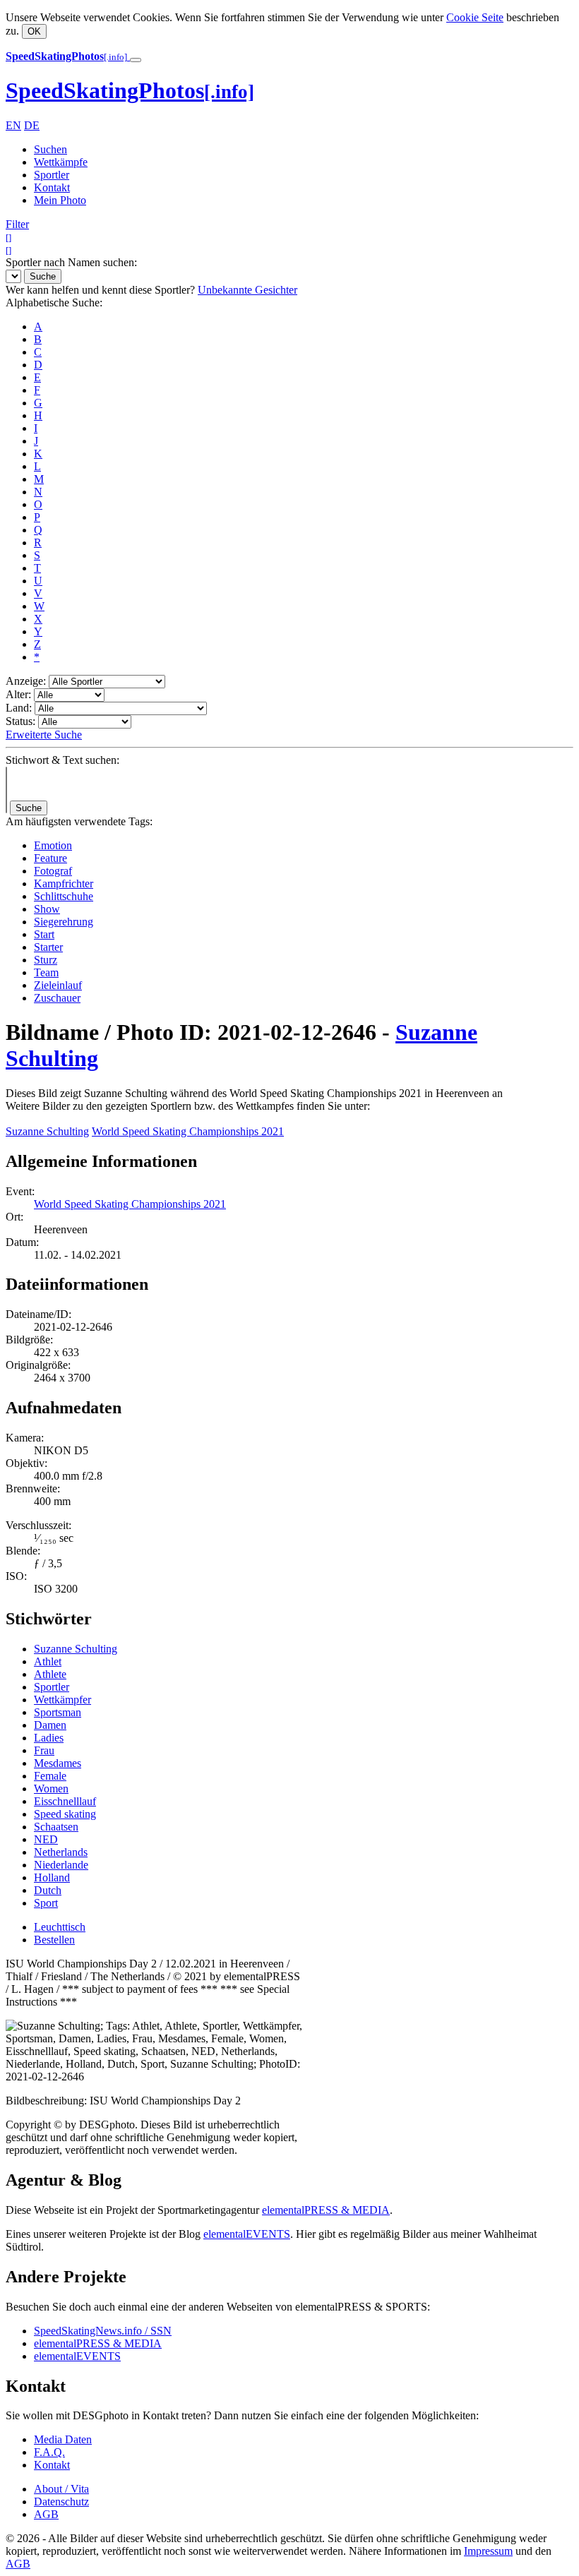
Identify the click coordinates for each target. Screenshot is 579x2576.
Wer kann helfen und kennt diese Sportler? (100, 290)
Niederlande (61, 1865)
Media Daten (63, 2439)
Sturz (46, 960)
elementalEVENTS (247, 2234)
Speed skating (65, 1814)
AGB (46, 2514)
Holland (52, 1877)
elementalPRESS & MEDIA (326, 2210)
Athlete (50, 1674)
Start (44, 934)
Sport (46, 1903)
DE (32, 125)
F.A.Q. (49, 2452)
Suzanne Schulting (47, 1131)
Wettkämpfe (61, 162)
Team (46, 972)
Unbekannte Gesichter (247, 290)
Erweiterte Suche (44, 735)
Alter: (18, 694)
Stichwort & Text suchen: (62, 760)
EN (13, 125)
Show (47, 909)
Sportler (52, 175)
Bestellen (54, 1940)
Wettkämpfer (62, 1700)
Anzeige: (26, 681)
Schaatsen (56, 1827)
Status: (20, 721)
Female (50, 1776)
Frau (44, 1750)
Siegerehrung (64, 922)
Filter (17, 224)
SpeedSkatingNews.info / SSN (103, 2331)
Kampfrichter (64, 883)
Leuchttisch (60, 1927)
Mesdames (58, 1763)
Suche (43, 276)
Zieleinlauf (58, 985)
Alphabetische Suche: (54, 302)
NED (46, 1839)
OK (34, 31)
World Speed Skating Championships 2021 (188, 1131)
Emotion (53, 845)
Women (51, 1789)
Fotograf (53, 871)
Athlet (48, 1661)
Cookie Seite (475, 17)
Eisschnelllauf (65, 1801)
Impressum (488, 2551)
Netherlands (61, 1852)
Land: (19, 708)
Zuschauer (57, 998)
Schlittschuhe (64, 896)
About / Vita (61, 2489)
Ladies (49, 1738)
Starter (48, 947)
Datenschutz (61, 2502)
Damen (50, 1725)
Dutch (48, 1890)
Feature (50, 858)
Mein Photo (60, 200)
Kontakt (52, 187)
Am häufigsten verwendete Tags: (79, 821)
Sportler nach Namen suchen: (71, 262)
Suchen (50, 149)
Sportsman (58, 1712)
